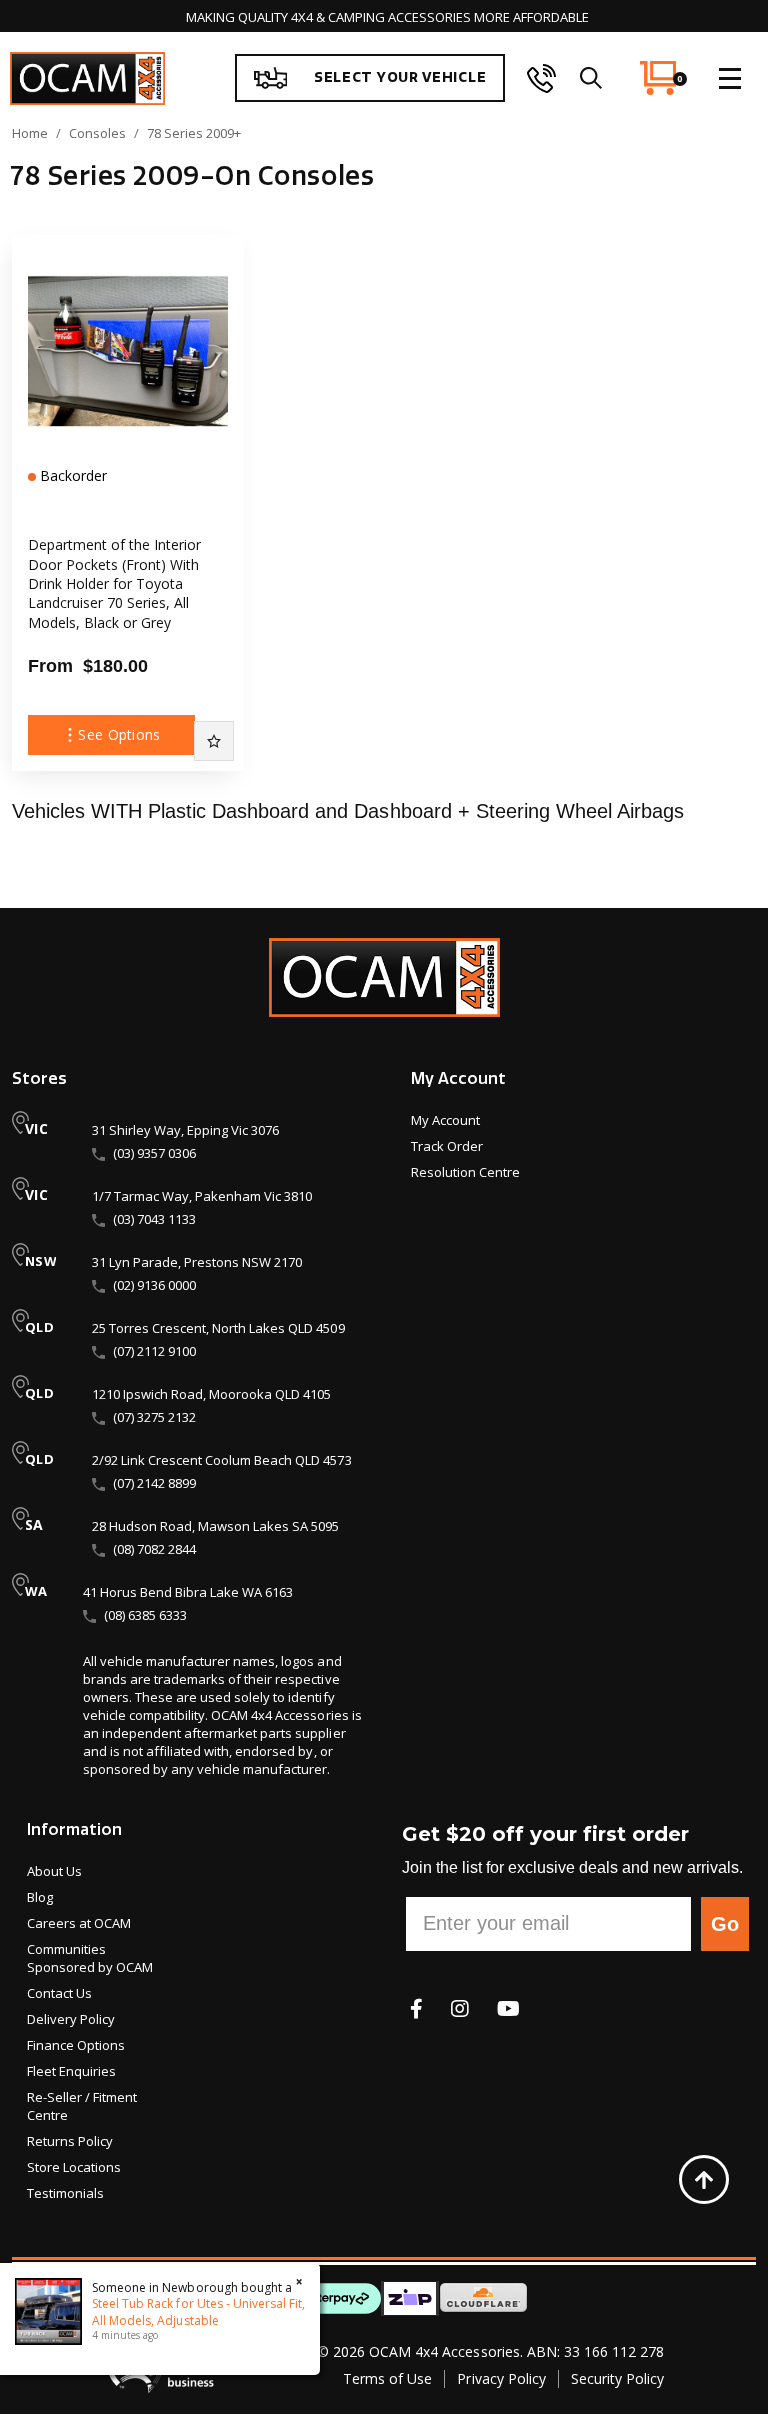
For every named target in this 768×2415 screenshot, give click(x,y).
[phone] (541, 78)
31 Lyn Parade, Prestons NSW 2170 (197, 1262)
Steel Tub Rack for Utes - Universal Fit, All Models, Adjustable (198, 2312)
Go (725, 1924)
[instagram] (460, 2008)
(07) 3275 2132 (154, 1417)
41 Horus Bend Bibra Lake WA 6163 (188, 1592)
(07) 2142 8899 (154, 1483)
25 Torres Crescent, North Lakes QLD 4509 (218, 1328)
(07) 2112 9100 (154, 1351)
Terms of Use (387, 2378)
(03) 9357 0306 (154, 1153)
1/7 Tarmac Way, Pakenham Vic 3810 (202, 1196)
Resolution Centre (465, 1172)
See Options (119, 734)
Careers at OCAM (79, 1923)
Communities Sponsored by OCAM (90, 1958)
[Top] (704, 2180)
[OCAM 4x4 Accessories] (87, 78)
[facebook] (416, 2008)
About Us (54, 1871)
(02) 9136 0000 (154, 1285)
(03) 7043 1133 (154, 1219)
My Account (445, 1120)
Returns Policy (70, 2141)
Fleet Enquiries (71, 2071)
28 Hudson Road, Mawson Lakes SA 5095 (215, 1526)
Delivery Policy (71, 2019)
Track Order (447, 1146)
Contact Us (59, 1993)
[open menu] (730, 78)
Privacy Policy (501, 2378)
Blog (40, 1897)
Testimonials (65, 2193)
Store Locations (74, 2167)
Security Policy (617, 2378)
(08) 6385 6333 (145, 1615)
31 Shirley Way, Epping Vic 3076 (185, 1130)
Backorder (71, 475)
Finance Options (76, 2045)
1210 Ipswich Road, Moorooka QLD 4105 (211, 1394)
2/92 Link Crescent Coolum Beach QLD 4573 (222, 1460)
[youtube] (508, 2008)
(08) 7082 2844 (154, 1549)
